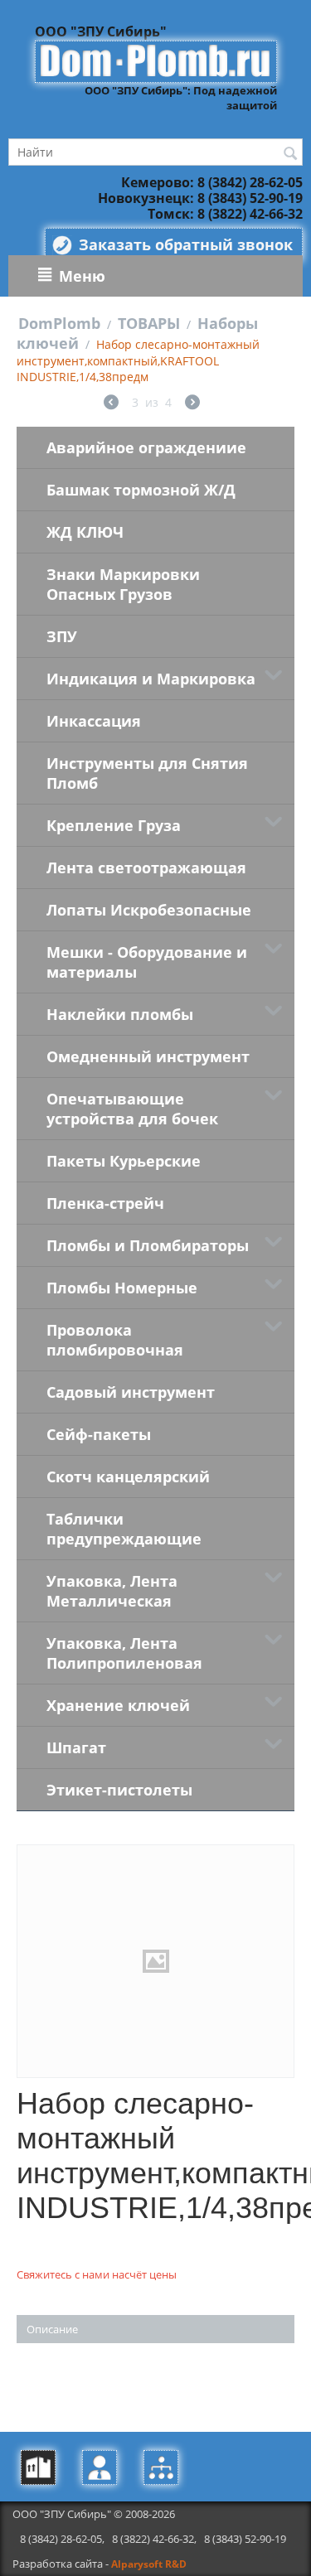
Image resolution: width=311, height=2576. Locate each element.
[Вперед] (192, 404)
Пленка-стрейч (105, 1203)
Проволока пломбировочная (115, 1340)
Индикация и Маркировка (151, 679)
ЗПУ (62, 636)
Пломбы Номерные (122, 1288)
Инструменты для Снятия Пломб (147, 773)
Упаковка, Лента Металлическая (112, 1591)
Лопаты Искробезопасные (149, 910)
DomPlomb (59, 323)
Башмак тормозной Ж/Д (141, 490)
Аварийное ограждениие (146, 447)
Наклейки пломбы (120, 1014)
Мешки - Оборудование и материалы (147, 962)
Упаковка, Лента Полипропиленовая (124, 1653)
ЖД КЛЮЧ (85, 532)
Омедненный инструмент (148, 1056)
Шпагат (76, 1747)
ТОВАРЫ (149, 323)
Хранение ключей (118, 1705)
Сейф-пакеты (99, 1434)
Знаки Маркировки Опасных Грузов (123, 584)
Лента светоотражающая (146, 868)
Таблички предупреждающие (124, 1529)
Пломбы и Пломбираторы (148, 1245)
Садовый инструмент (131, 1392)
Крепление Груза (114, 825)
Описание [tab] (52, 2329)
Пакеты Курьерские (124, 1161)
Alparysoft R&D (149, 2564)
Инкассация (94, 721)
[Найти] (290, 153)
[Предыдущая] (111, 404)
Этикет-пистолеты (119, 1790)
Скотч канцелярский (128, 1476)
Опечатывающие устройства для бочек (132, 1109)
